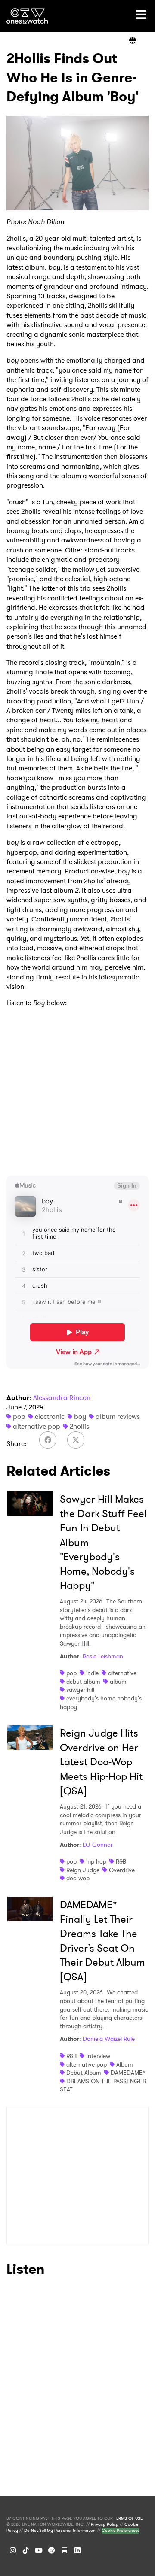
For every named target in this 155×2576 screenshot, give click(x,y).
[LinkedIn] (77, 2550)
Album (125, 2064)
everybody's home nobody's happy (101, 1703)
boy (80, 1417)
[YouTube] (39, 2550)
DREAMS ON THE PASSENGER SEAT (103, 2085)
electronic (50, 1417)
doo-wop (78, 1878)
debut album (83, 1682)
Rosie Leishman (103, 1656)
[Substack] (65, 2550)
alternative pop (37, 1426)
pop (19, 1417)
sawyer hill (80, 1690)
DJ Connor (98, 1845)
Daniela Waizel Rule (109, 2039)
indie (92, 1673)
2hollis (79, 1426)
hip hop (96, 1861)
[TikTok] (26, 2550)
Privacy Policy (105, 2524)
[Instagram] (13, 2550)
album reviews (118, 1417)
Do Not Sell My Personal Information (60, 2531)
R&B (121, 1861)
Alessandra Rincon (62, 1398)
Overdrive (122, 1870)
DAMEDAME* (128, 2073)
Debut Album (84, 2073)
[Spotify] (52, 2550)
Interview (98, 2056)
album (118, 1682)
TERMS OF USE (128, 2518)
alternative (122, 1673)
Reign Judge (83, 1870)
